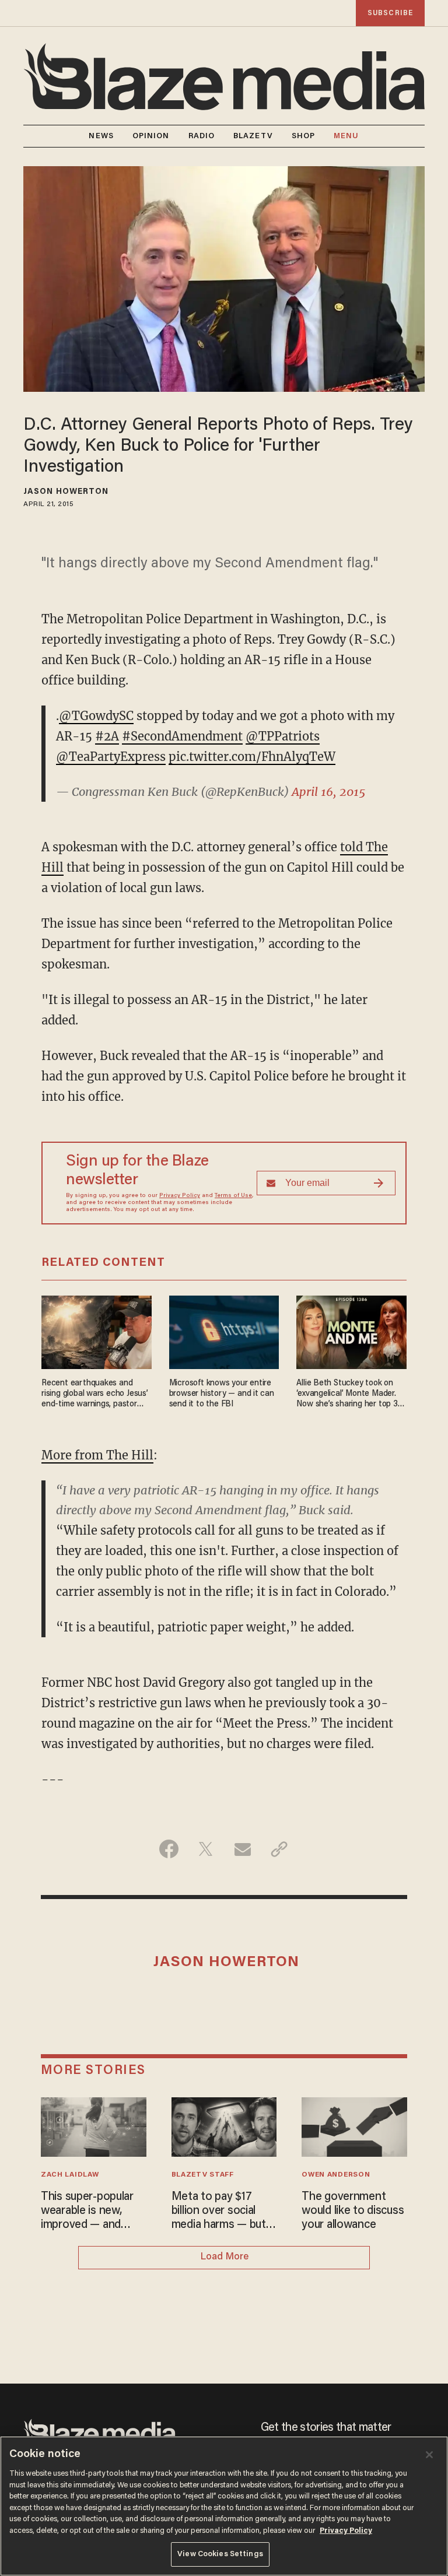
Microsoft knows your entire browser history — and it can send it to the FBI (222, 1394)
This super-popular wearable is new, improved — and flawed (87, 2212)
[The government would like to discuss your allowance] (354, 2126)
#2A (107, 736)
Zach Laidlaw (70, 2175)
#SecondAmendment (182, 736)
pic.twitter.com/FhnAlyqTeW (252, 757)
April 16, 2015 (328, 792)
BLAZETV (253, 136)
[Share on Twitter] (206, 1849)
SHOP (303, 136)
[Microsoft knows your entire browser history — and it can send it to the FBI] (224, 1331)
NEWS (101, 136)
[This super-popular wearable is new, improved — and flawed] (94, 2126)
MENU (346, 136)
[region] (224, 2506)
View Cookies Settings (220, 2554)
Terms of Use (233, 1196)
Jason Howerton (66, 492)
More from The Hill (97, 1455)
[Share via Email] (242, 1849)
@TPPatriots (283, 736)
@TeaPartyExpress (111, 757)
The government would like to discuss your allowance (353, 2211)
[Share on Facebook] (169, 1849)
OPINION (151, 136)
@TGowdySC (96, 716)
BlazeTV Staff (203, 2175)
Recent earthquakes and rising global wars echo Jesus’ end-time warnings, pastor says (95, 1394)
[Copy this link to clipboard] (279, 1849)
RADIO (202, 136)
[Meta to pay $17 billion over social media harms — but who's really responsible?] (224, 2126)
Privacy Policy (180, 1196)
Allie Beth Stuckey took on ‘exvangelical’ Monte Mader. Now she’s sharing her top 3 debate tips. (347, 1394)
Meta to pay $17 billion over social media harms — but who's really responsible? (219, 2212)
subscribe (390, 13)
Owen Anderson (336, 2175)
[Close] (429, 2455)
